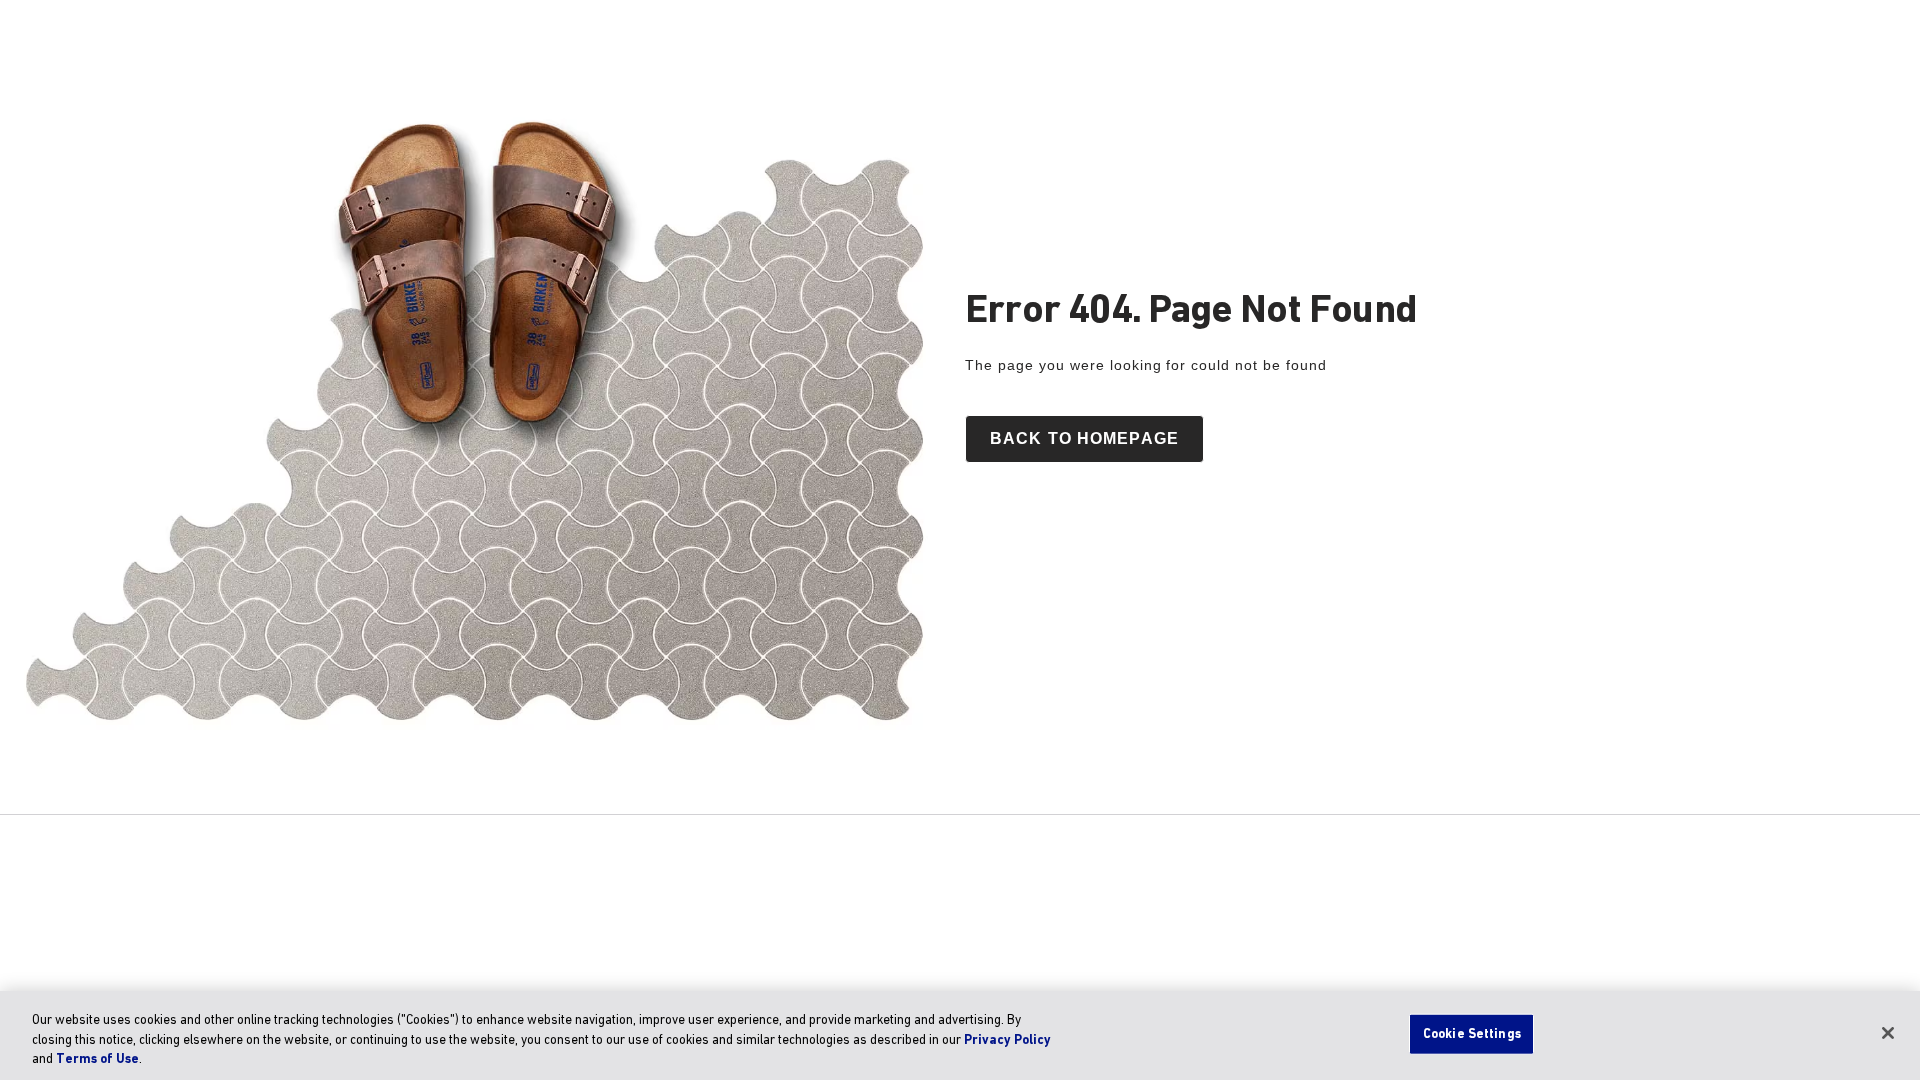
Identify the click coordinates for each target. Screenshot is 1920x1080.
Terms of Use (97, 1059)
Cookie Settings (1472, 1033)
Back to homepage (1084, 438)
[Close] (1888, 1033)
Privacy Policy (1007, 1040)
